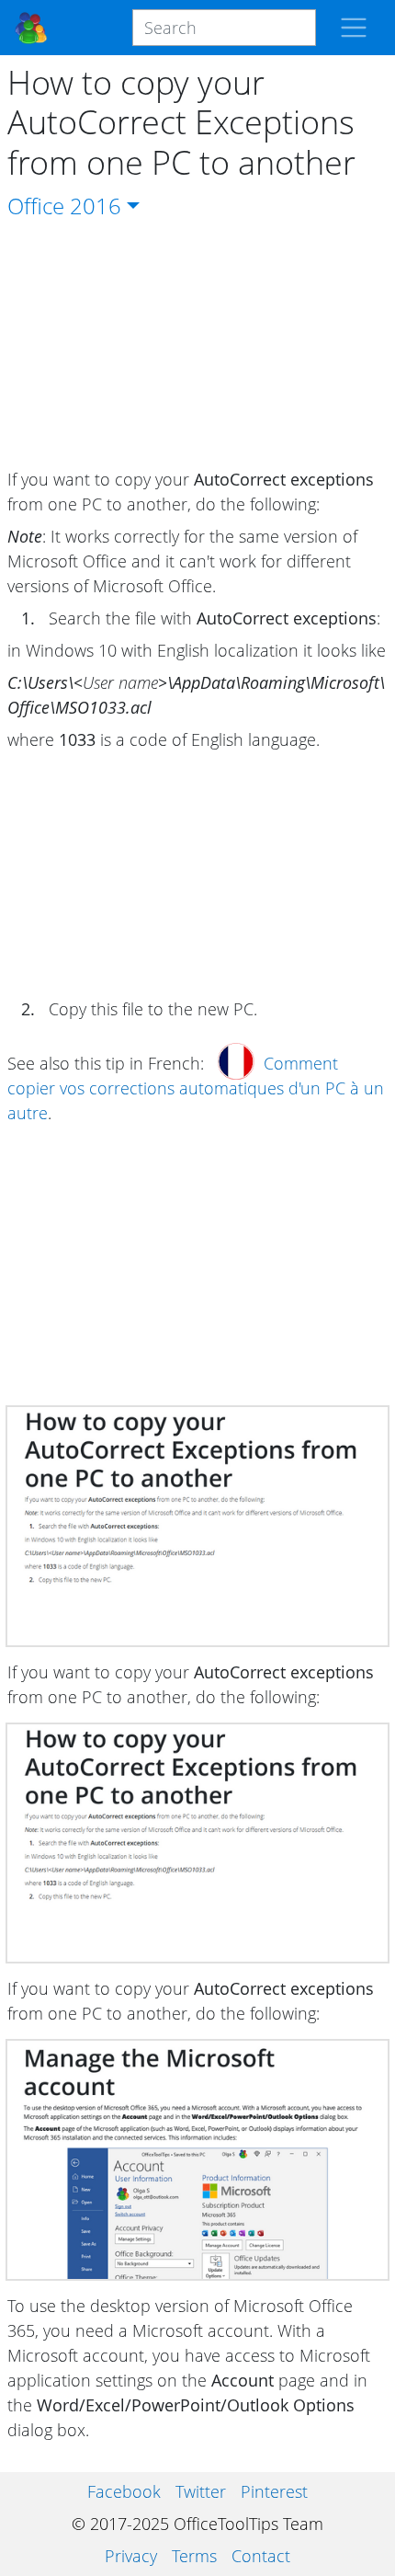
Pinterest (274, 2491)
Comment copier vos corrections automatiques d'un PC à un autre (196, 1088)
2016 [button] (96, 206)
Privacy (131, 2556)
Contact (261, 2556)
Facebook (124, 2491)
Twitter (201, 2491)
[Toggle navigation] (354, 28)
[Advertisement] (197, 345)
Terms (194, 2556)
